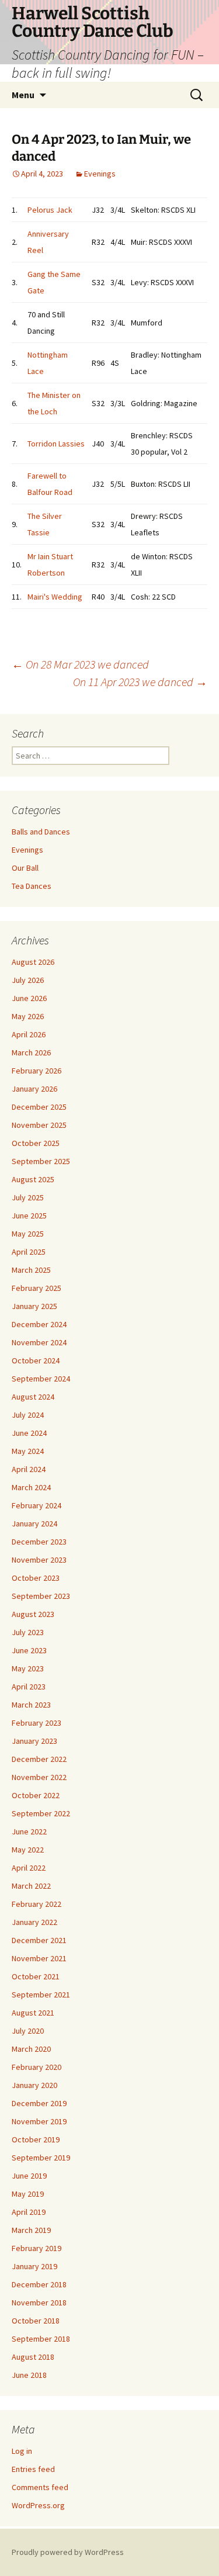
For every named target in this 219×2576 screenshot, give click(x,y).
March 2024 (31, 1487)
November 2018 (39, 2303)
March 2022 (31, 1886)
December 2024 (39, 1324)
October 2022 (36, 1795)
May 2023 (28, 1668)
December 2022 (39, 1759)
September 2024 (41, 1379)
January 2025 (34, 1306)
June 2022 (29, 1831)
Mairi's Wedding (55, 597)
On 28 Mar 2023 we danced (80, 664)
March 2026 (31, 1052)
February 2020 (36, 2067)
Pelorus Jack (50, 210)
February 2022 (36, 1904)
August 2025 (33, 1179)
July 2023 (28, 1632)
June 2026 (29, 998)
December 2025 (39, 1107)
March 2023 (31, 1705)
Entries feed (33, 2469)
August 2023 (33, 1614)
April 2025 (29, 1252)
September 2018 (41, 2339)
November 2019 (39, 2121)
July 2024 (28, 1415)
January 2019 (34, 2266)
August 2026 (33, 962)
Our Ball (25, 868)
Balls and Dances (41, 832)
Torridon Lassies (56, 444)
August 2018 (33, 2357)
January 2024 (34, 1524)
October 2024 (36, 1360)
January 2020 (34, 2085)
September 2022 (41, 1813)
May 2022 (28, 1850)
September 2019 (41, 2158)
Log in (22, 2451)
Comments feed (40, 2487)
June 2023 (29, 1650)
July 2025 (28, 1197)
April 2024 (29, 1469)
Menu (23, 95)
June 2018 (29, 2375)
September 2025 (41, 1161)
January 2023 (34, 1741)
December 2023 (39, 1542)
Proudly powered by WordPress (68, 2552)
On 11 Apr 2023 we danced (140, 682)
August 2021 (33, 2013)
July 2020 (28, 2031)
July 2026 (28, 980)
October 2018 (36, 2321)
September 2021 (41, 1995)
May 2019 (28, 2194)
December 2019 (39, 2103)
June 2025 (29, 1216)
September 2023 (41, 1596)
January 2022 (34, 1922)
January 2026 (34, 1089)
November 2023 (39, 1560)
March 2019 (31, 2230)
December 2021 (39, 1940)
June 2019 (29, 2176)
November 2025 (39, 1125)
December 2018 (39, 2284)
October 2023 (36, 1578)
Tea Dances (32, 886)
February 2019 (36, 2248)
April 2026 (29, 1034)
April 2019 (29, 2212)
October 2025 (36, 1143)
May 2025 (28, 1234)
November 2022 (39, 1777)
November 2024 (39, 1342)
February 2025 (36, 1288)
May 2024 (28, 1451)
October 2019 (36, 2139)
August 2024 (33, 1397)
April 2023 (29, 1687)
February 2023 (36, 1723)
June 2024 (29, 1433)
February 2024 (36, 1505)
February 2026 (36, 1071)
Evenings (100, 174)
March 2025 (31, 1270)
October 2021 (36, 1976)
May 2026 (28, 1016)
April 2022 (29, 1868)
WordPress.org (38, 2505)
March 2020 (31, 2049)
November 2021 (39, 1958)
